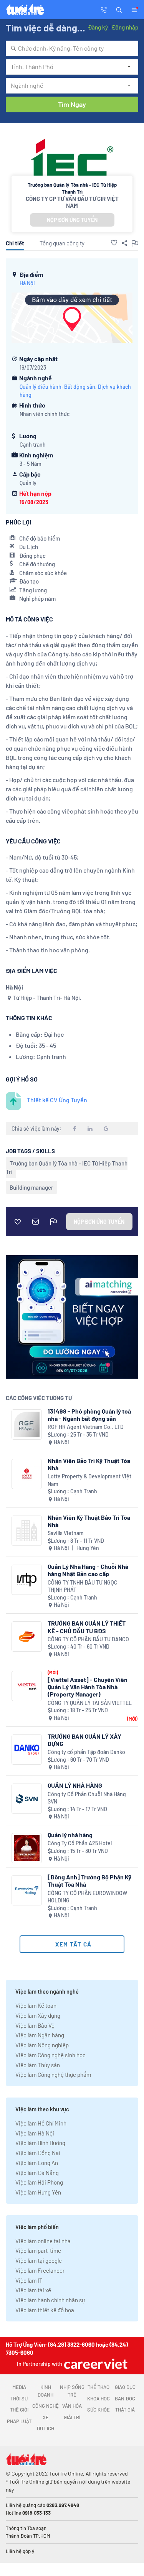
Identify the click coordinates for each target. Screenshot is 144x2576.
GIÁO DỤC (125, 2387)
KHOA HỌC (98, 2398)
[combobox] (72, 48)
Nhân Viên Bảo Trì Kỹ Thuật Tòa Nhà (89, 1464)
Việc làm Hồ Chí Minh (41, 2123)
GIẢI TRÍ (72, 2417)
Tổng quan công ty (62, 243)
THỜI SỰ (19, 2398)
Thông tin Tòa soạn (26, 2528)
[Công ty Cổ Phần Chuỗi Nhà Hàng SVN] (27, 1799)
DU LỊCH (46, 2428)
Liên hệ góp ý (20, 2551)
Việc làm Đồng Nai (38, 2153)
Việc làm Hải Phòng (39, 2182)
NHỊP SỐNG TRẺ (72, 2391)
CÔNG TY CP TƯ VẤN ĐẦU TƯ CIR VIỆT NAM (72, 202)
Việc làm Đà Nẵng (37, 2173)
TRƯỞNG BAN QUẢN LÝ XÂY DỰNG (84, 1740)
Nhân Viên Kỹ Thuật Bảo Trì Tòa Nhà (89, 1521)
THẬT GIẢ (125, 2410)
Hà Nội (27, 283)
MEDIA (19, 2387)
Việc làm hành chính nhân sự (50, 2300)
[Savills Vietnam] (27, 1531)
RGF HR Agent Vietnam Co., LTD (86, 1427)
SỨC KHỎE (98, 2410)
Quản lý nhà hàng (70, 1835)
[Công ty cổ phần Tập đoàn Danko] (27, 1750)
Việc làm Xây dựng (38, 2015)
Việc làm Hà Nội (35, 2133)
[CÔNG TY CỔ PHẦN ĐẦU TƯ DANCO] (27, 1637)
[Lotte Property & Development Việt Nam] (27, 1474)
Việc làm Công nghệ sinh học (50, 2055)
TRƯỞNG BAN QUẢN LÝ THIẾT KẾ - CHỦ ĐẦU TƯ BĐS (87, 1627)
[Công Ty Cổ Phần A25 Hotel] (27, 1848)
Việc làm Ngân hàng (40, 2035)
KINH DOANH (46, 2391)
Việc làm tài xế (33, 2290)
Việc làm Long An (37, 2163)
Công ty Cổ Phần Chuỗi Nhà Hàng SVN (87, 1798)
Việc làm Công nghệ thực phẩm (53, 2075)
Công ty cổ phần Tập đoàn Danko (86, 1752)
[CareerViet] (95, 2364)
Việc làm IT (29, 2280)
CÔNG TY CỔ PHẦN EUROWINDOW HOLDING (87, 1897)
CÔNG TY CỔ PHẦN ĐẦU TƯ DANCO (88, 1639)
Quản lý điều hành (41, 387)
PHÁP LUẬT (19, 2421)
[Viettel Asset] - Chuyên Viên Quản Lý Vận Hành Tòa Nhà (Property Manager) (88, 1687)
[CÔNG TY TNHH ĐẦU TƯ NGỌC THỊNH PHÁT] (27, 1580)
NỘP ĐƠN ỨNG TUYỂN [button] (72, 220)
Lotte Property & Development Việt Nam (89, 1480)
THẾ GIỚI (19, 2410)
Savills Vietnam (66, 1533)
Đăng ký (98, 27)
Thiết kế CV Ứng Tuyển (57, 1100)
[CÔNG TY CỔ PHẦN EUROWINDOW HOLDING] (27, 1890)
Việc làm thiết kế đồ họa (45, 2310)
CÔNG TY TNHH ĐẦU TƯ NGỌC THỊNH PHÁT (83, 1586)
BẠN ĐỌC (125, 2398)
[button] (119, 9)
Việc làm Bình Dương (40, 2143)
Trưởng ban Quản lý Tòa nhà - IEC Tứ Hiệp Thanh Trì (67, 1167)
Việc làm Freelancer (40, 2270)
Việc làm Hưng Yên (38, 2192)
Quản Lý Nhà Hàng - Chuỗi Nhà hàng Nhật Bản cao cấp (88, 1570)
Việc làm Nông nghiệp (42, 2045)
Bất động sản (80, 387)
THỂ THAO (98, 2387)
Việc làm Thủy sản (38, 2065)
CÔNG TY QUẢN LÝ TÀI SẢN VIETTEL (90, 1703)
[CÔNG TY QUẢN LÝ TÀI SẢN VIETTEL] (27, 1686)
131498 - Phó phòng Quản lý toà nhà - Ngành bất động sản (89, 1415)
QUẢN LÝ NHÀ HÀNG (75, 1785)
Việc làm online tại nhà (43, 2241)
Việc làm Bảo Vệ (35, 2025)
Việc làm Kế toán (36, 2006)
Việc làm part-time (38, 2251)
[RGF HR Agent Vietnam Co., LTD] (27, 1424)
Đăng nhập (125, 27)
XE (46, 2417)
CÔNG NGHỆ (46, 2406)
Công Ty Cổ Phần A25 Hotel (80, 1843)
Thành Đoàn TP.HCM (28, 2536)
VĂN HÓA (72, 2406)
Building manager (31, 1187)
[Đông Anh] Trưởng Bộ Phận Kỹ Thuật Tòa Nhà (89, 1881)
